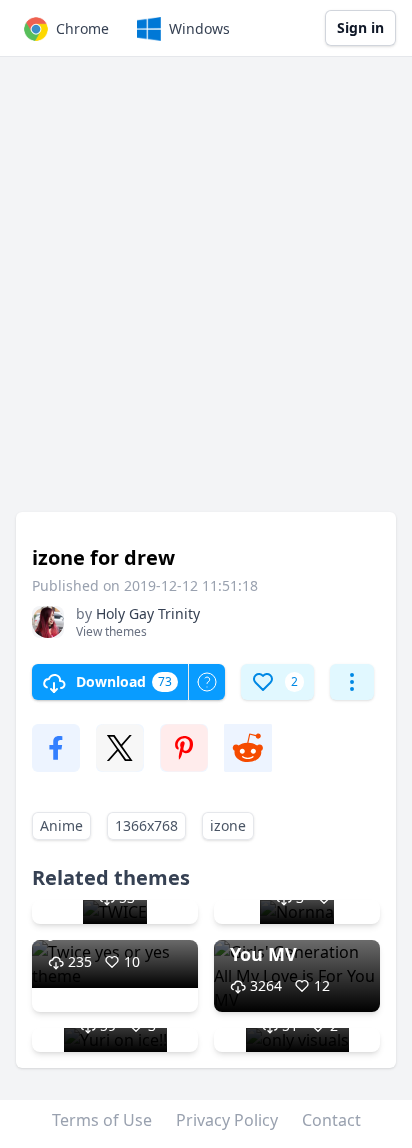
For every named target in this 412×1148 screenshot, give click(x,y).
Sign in (360, 27)
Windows (199, 28)
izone (228, 825)
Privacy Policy (227, 1120)
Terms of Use (102, 1120)
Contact (331, 1120)
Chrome (82, 28)
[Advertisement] (206, 294)
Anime (61, 825)
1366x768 (146, 825)
